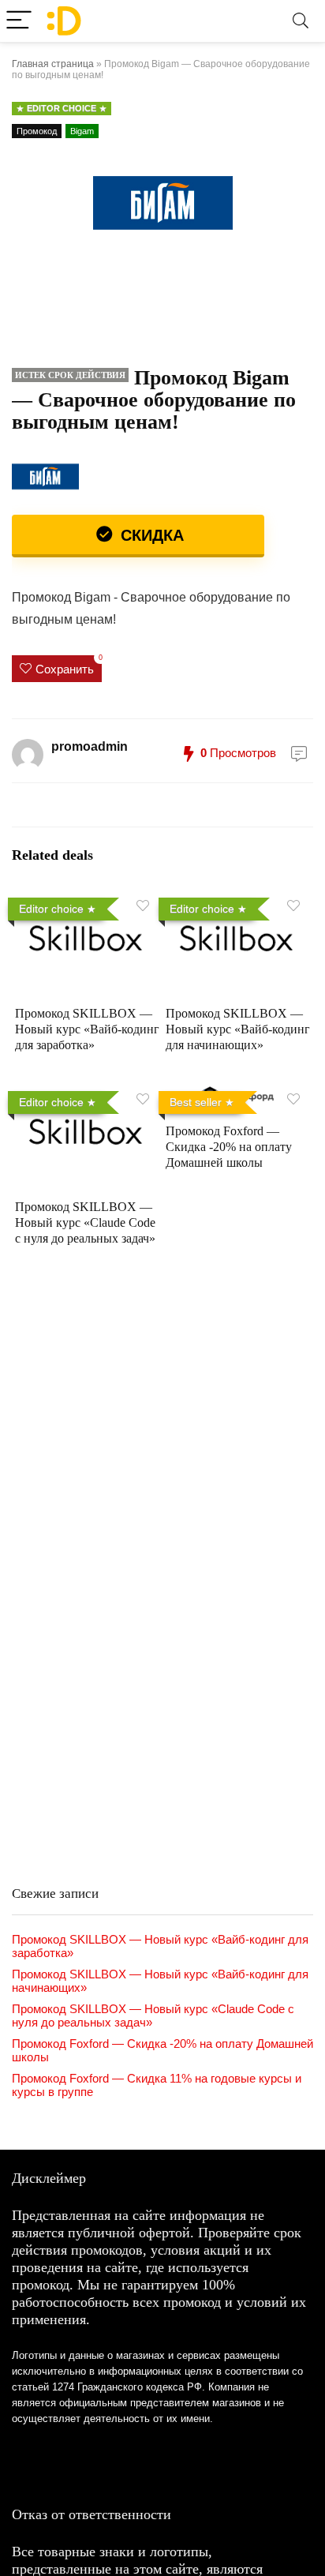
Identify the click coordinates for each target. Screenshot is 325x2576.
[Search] (301, 21)
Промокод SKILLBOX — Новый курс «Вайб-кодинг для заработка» (87, 1029)
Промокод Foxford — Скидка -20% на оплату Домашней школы (229, 1147)
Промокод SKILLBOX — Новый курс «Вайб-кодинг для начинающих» (238, 1029)
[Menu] (19, 21)
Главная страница (53, 64)
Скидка (150, 535)
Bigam (82, 131)
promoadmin (90, 746)
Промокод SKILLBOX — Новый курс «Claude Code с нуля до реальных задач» (85, 1222)
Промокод (37, 131)
